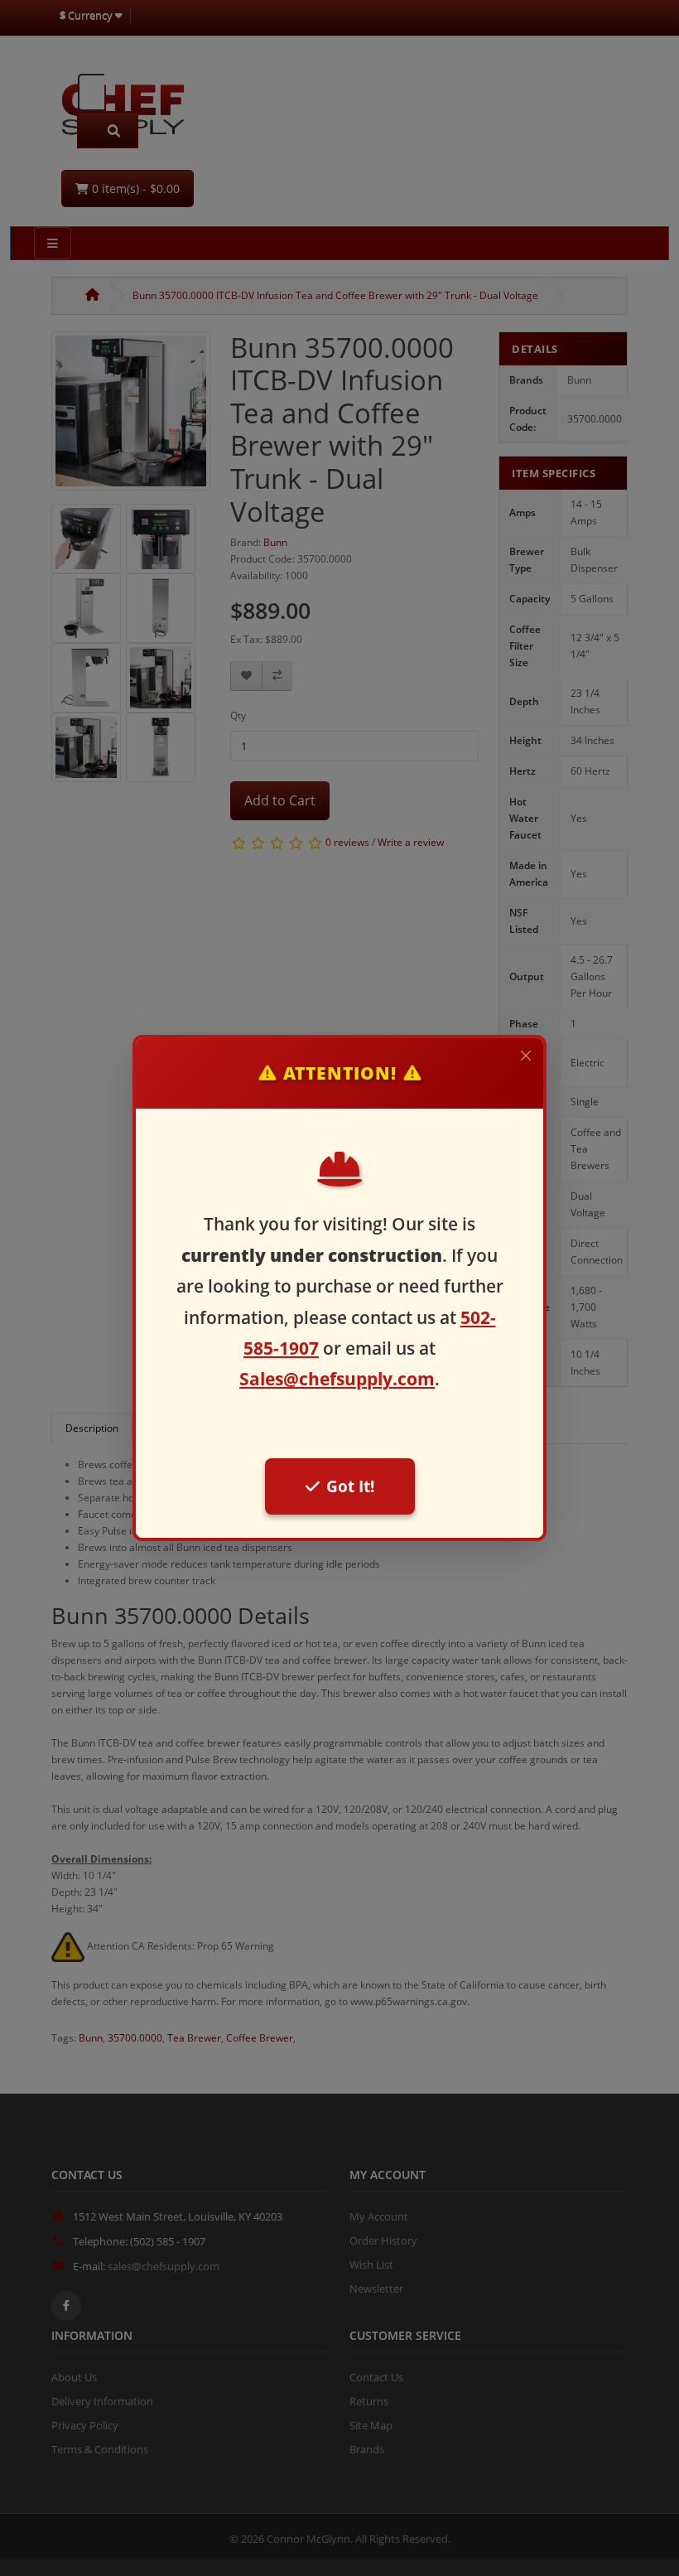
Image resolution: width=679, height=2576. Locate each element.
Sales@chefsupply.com (337, 1379)
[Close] (526, 1056)
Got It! (350, 1486)
